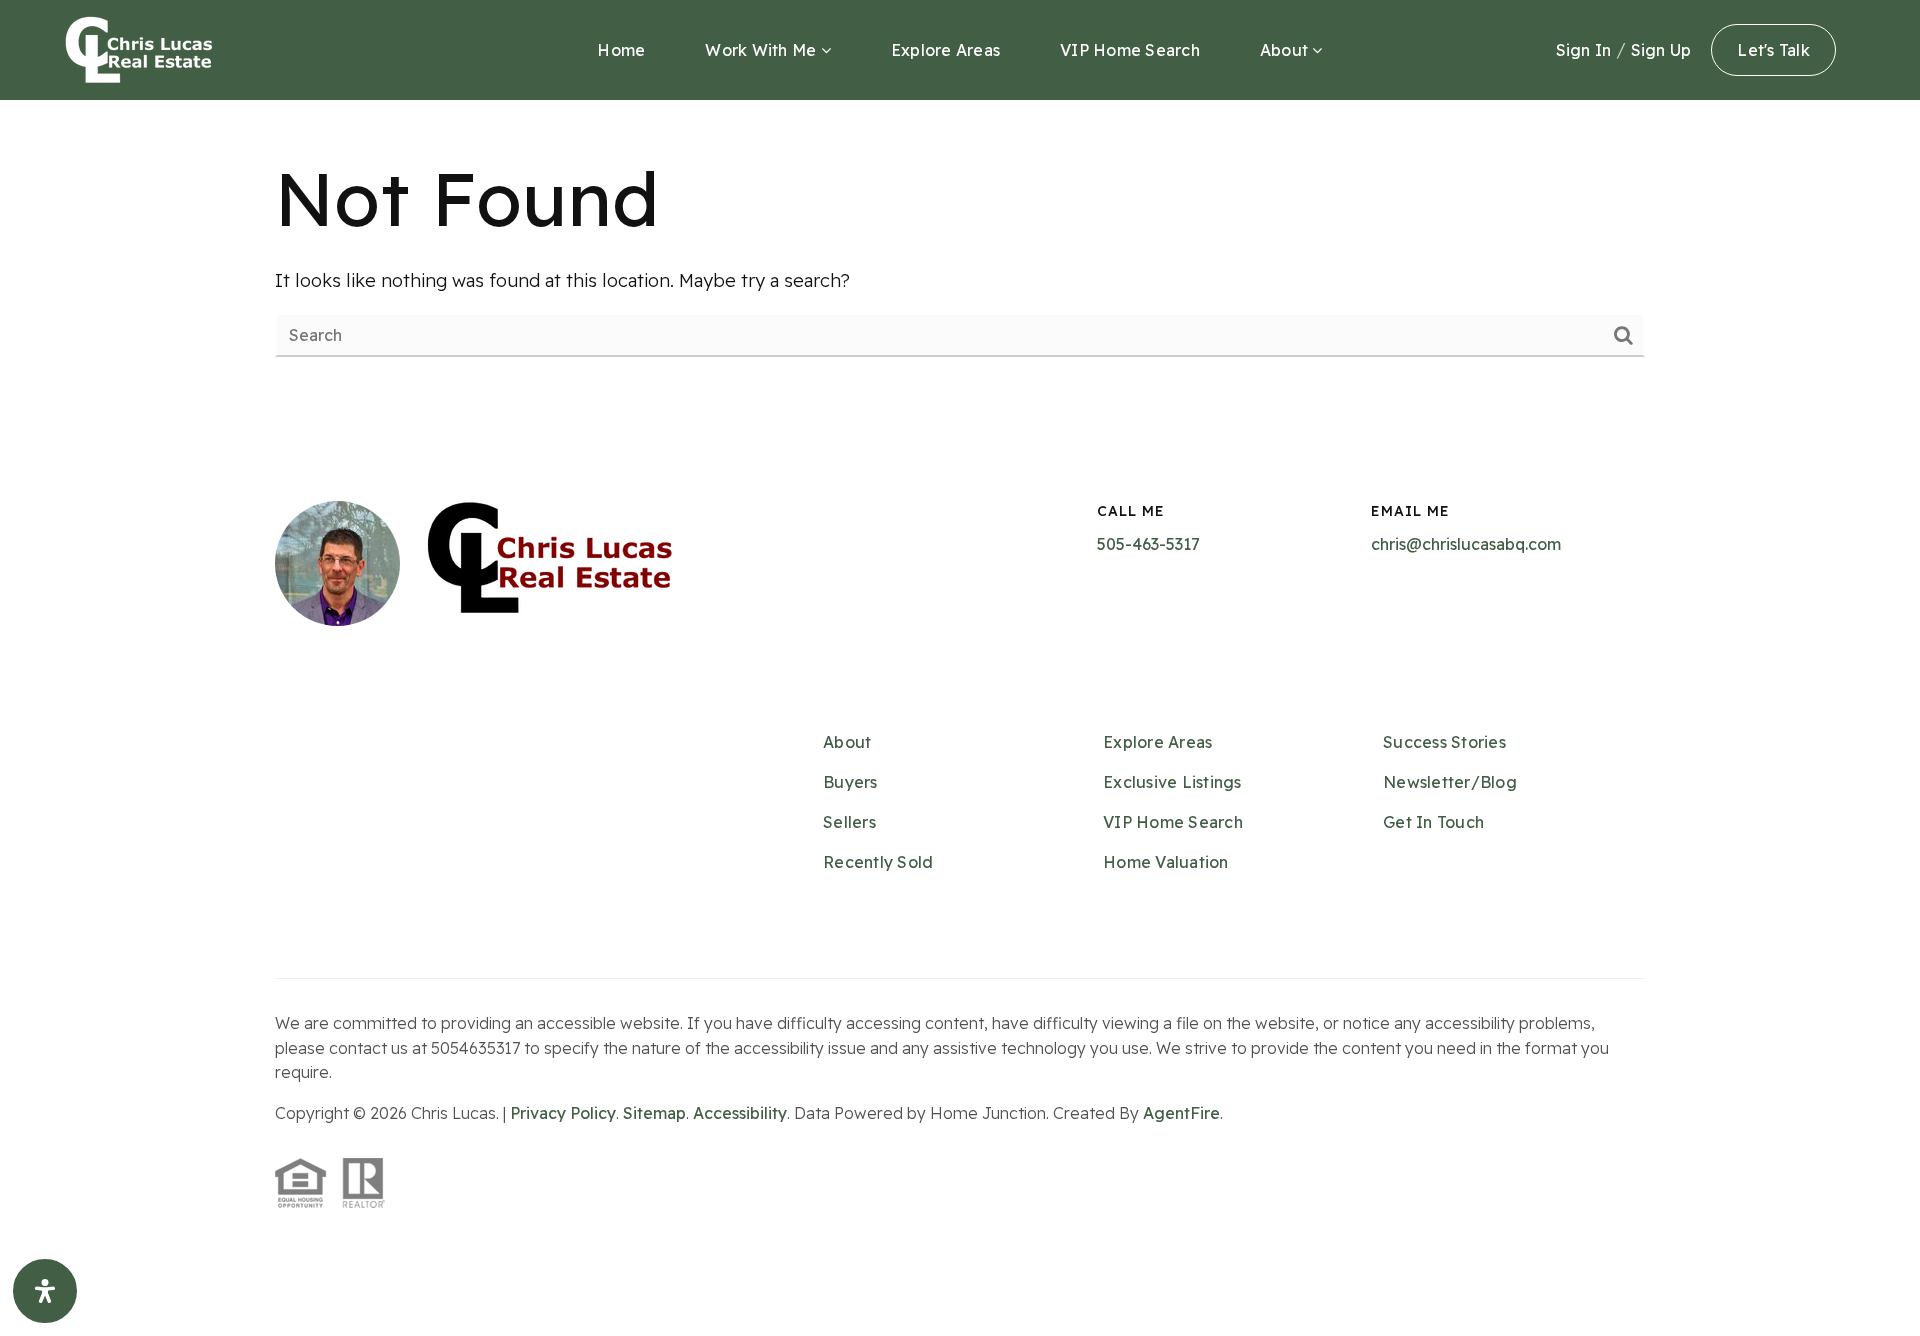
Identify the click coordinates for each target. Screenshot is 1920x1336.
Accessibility (740, 1113)
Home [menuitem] (621, 50)
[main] (960, 252)
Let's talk (1773, 50)
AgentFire (1181, 1113)
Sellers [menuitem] (849, 822)
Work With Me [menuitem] (762, 50)
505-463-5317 (1148, 544)
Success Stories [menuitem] (1444, 742)
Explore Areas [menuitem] (945, 50)
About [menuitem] (1286, 50)
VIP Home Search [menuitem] (1130, 50)
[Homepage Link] (139, 48)
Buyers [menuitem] (850, 782)
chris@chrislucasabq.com (1466, 544)
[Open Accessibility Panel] (45, 1291)
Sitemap (654, 1113)
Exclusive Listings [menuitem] (1172, 782)
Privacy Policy (563, 1113)
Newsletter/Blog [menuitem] (1450, 782)
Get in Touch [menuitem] (1433, 822)
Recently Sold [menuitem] (878, 862)
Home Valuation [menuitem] (1166, 862)
